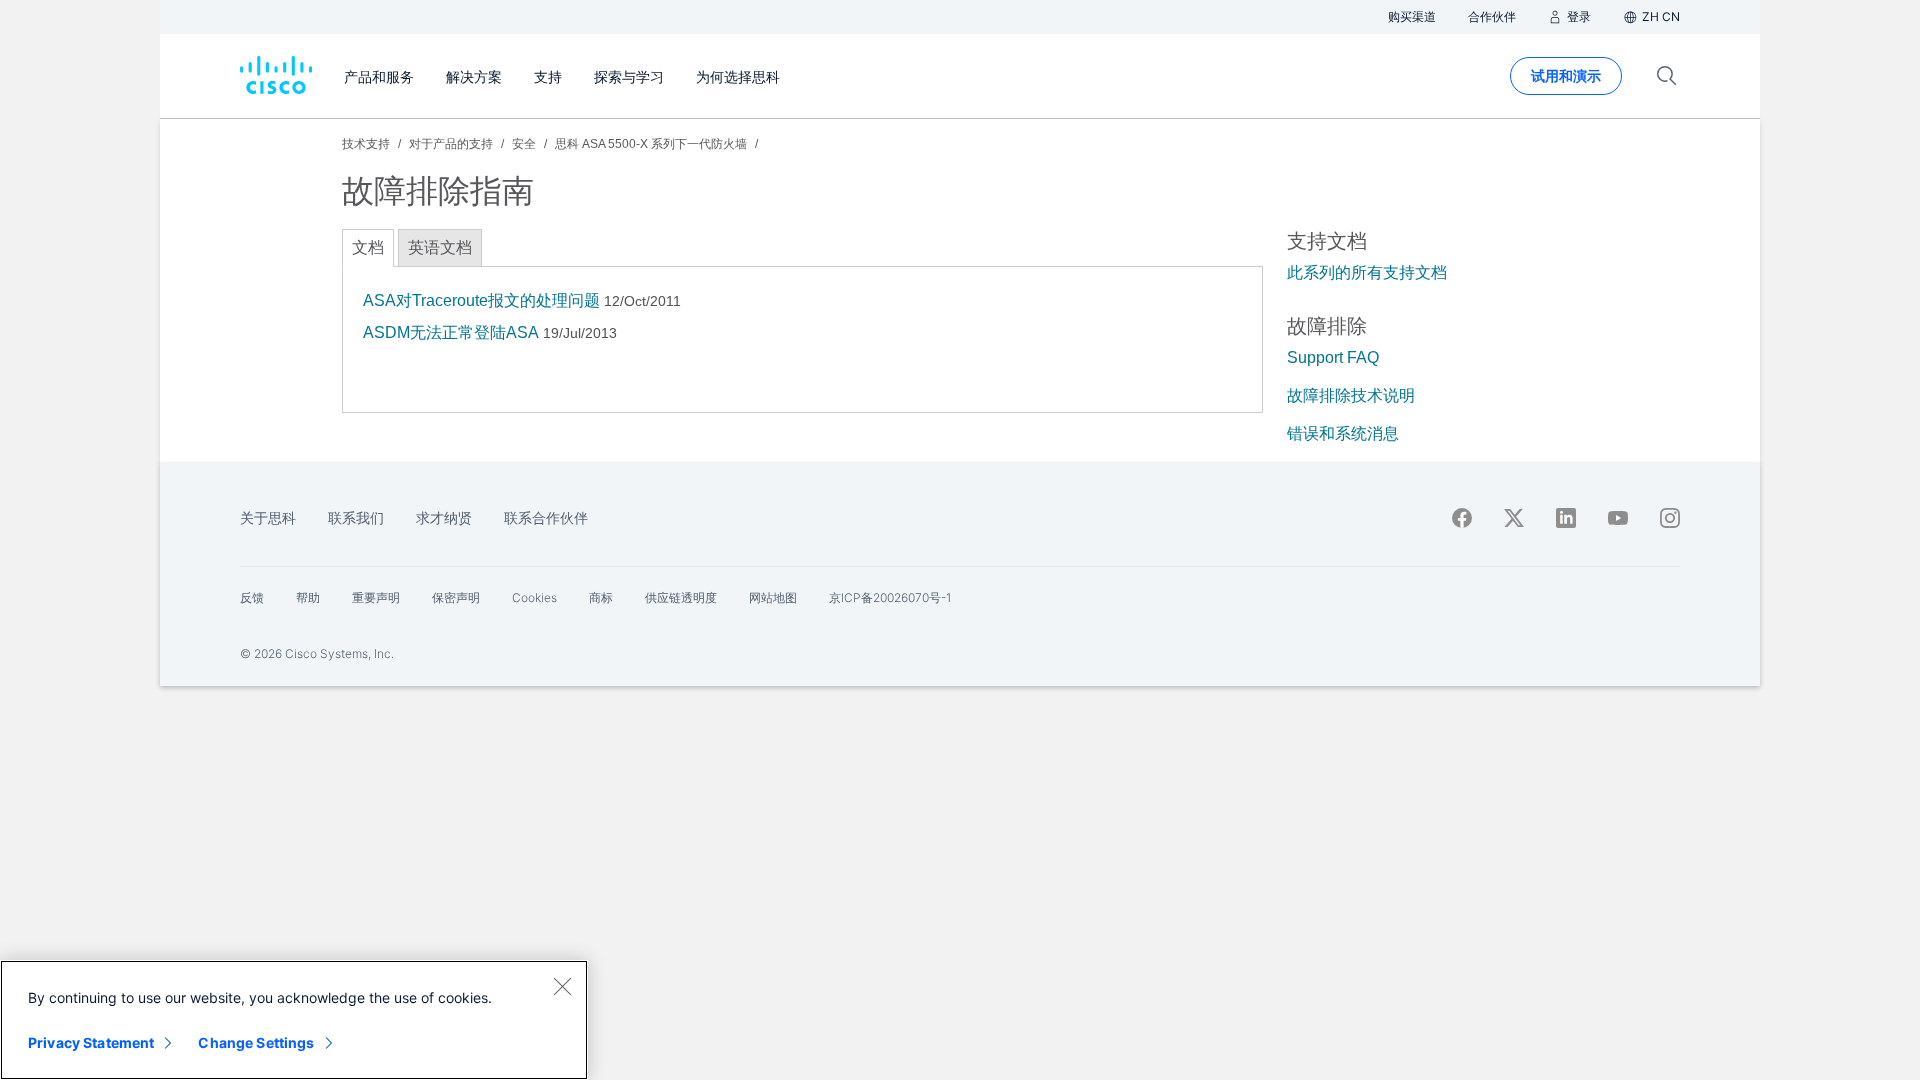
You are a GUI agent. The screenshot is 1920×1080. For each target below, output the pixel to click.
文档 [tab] (368, 247)
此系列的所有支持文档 (1367, 272)
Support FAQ (1333, 357)
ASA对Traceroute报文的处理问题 (481, 300)
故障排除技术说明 (1351, 395)
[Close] (562, 986)
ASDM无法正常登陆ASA (451, 332)
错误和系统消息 (1343, 433)
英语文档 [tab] (440, 247)
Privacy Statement (91, 1042)
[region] (294, 1020)
